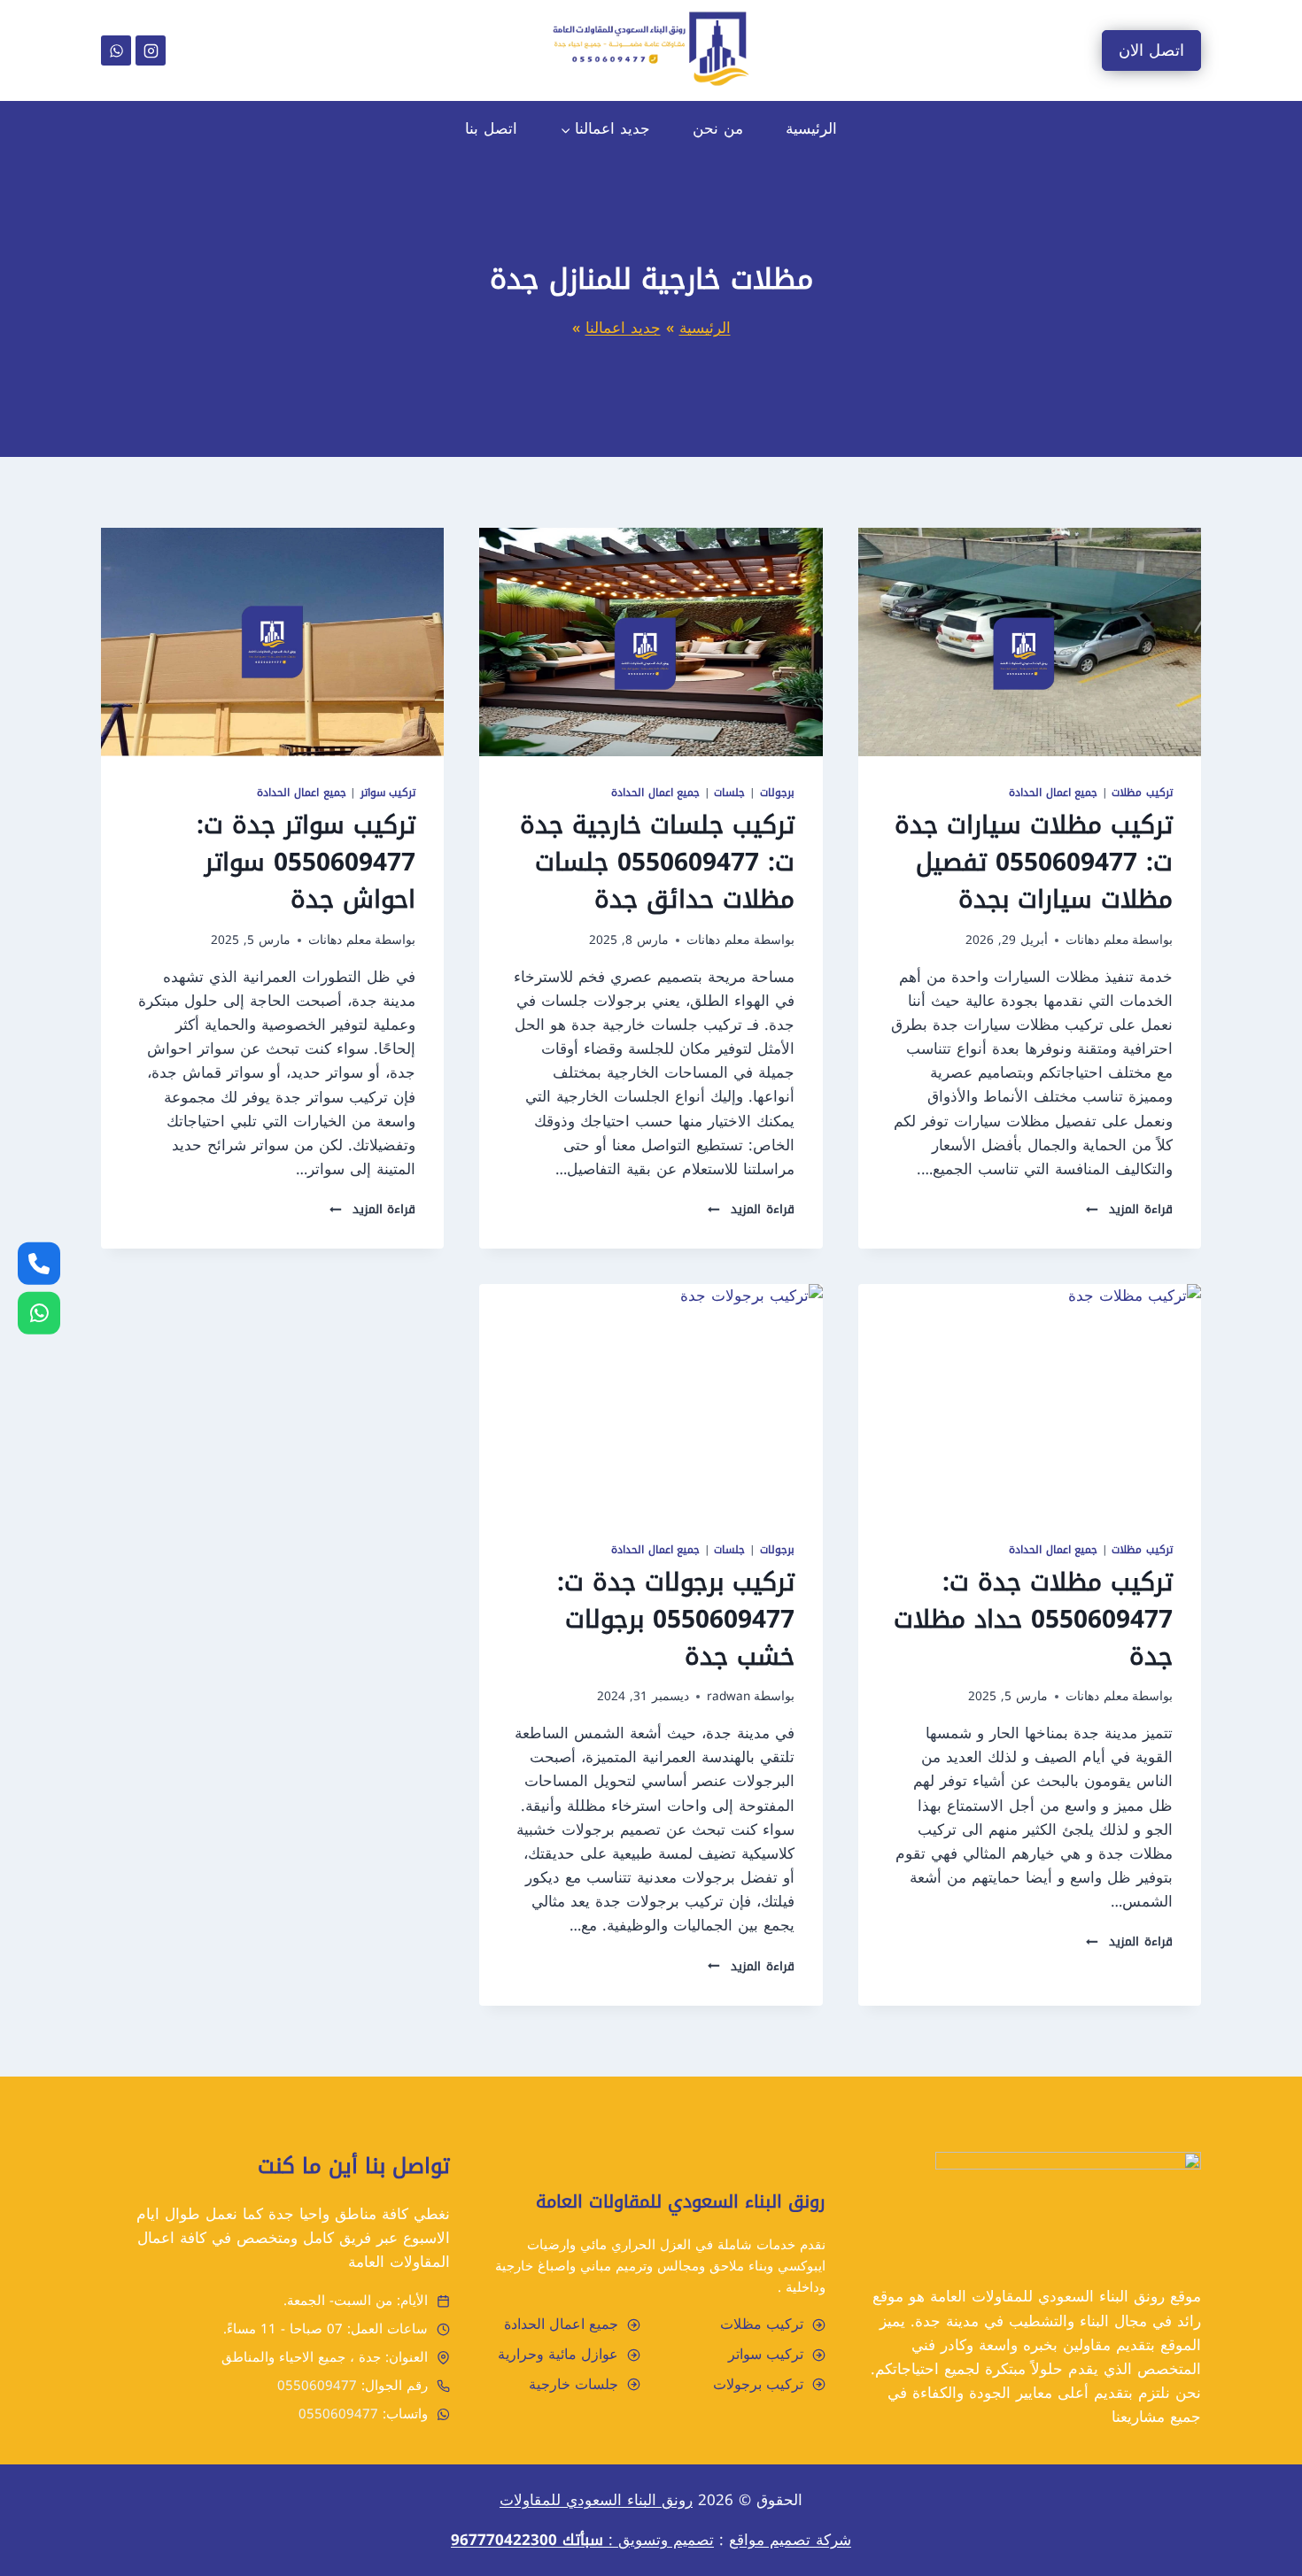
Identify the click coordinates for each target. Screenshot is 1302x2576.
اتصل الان (1151, 50)
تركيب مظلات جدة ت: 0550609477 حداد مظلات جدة (1033, 1619)
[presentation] (1030, 642)
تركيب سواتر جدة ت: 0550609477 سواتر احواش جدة (306, 862)
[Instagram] (151, 50)
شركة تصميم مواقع (790, 2540)
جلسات (729, 793)
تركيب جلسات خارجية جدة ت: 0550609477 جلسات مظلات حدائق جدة (657, 862)
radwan (728, 1696)
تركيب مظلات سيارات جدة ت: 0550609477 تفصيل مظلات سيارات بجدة (1034, 862)
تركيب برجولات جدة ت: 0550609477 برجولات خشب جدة (676, 1619)
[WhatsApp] (116, 50)
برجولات (777, 793)
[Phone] (39, 1263)
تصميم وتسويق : (582, 2540)
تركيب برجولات (758, 2384)
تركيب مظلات (1142, 793)
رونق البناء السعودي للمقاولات (596, 2500)
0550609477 (317, 2386)
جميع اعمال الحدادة (1053, 793)
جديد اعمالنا (623, 328)
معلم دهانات (1097, 940)
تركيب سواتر (388, 793)
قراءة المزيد (1129, 1209)
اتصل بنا (491, 128)
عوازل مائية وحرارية (558, 2354)
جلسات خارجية (573, 2384)
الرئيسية (811, 128)
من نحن (718, 128)
